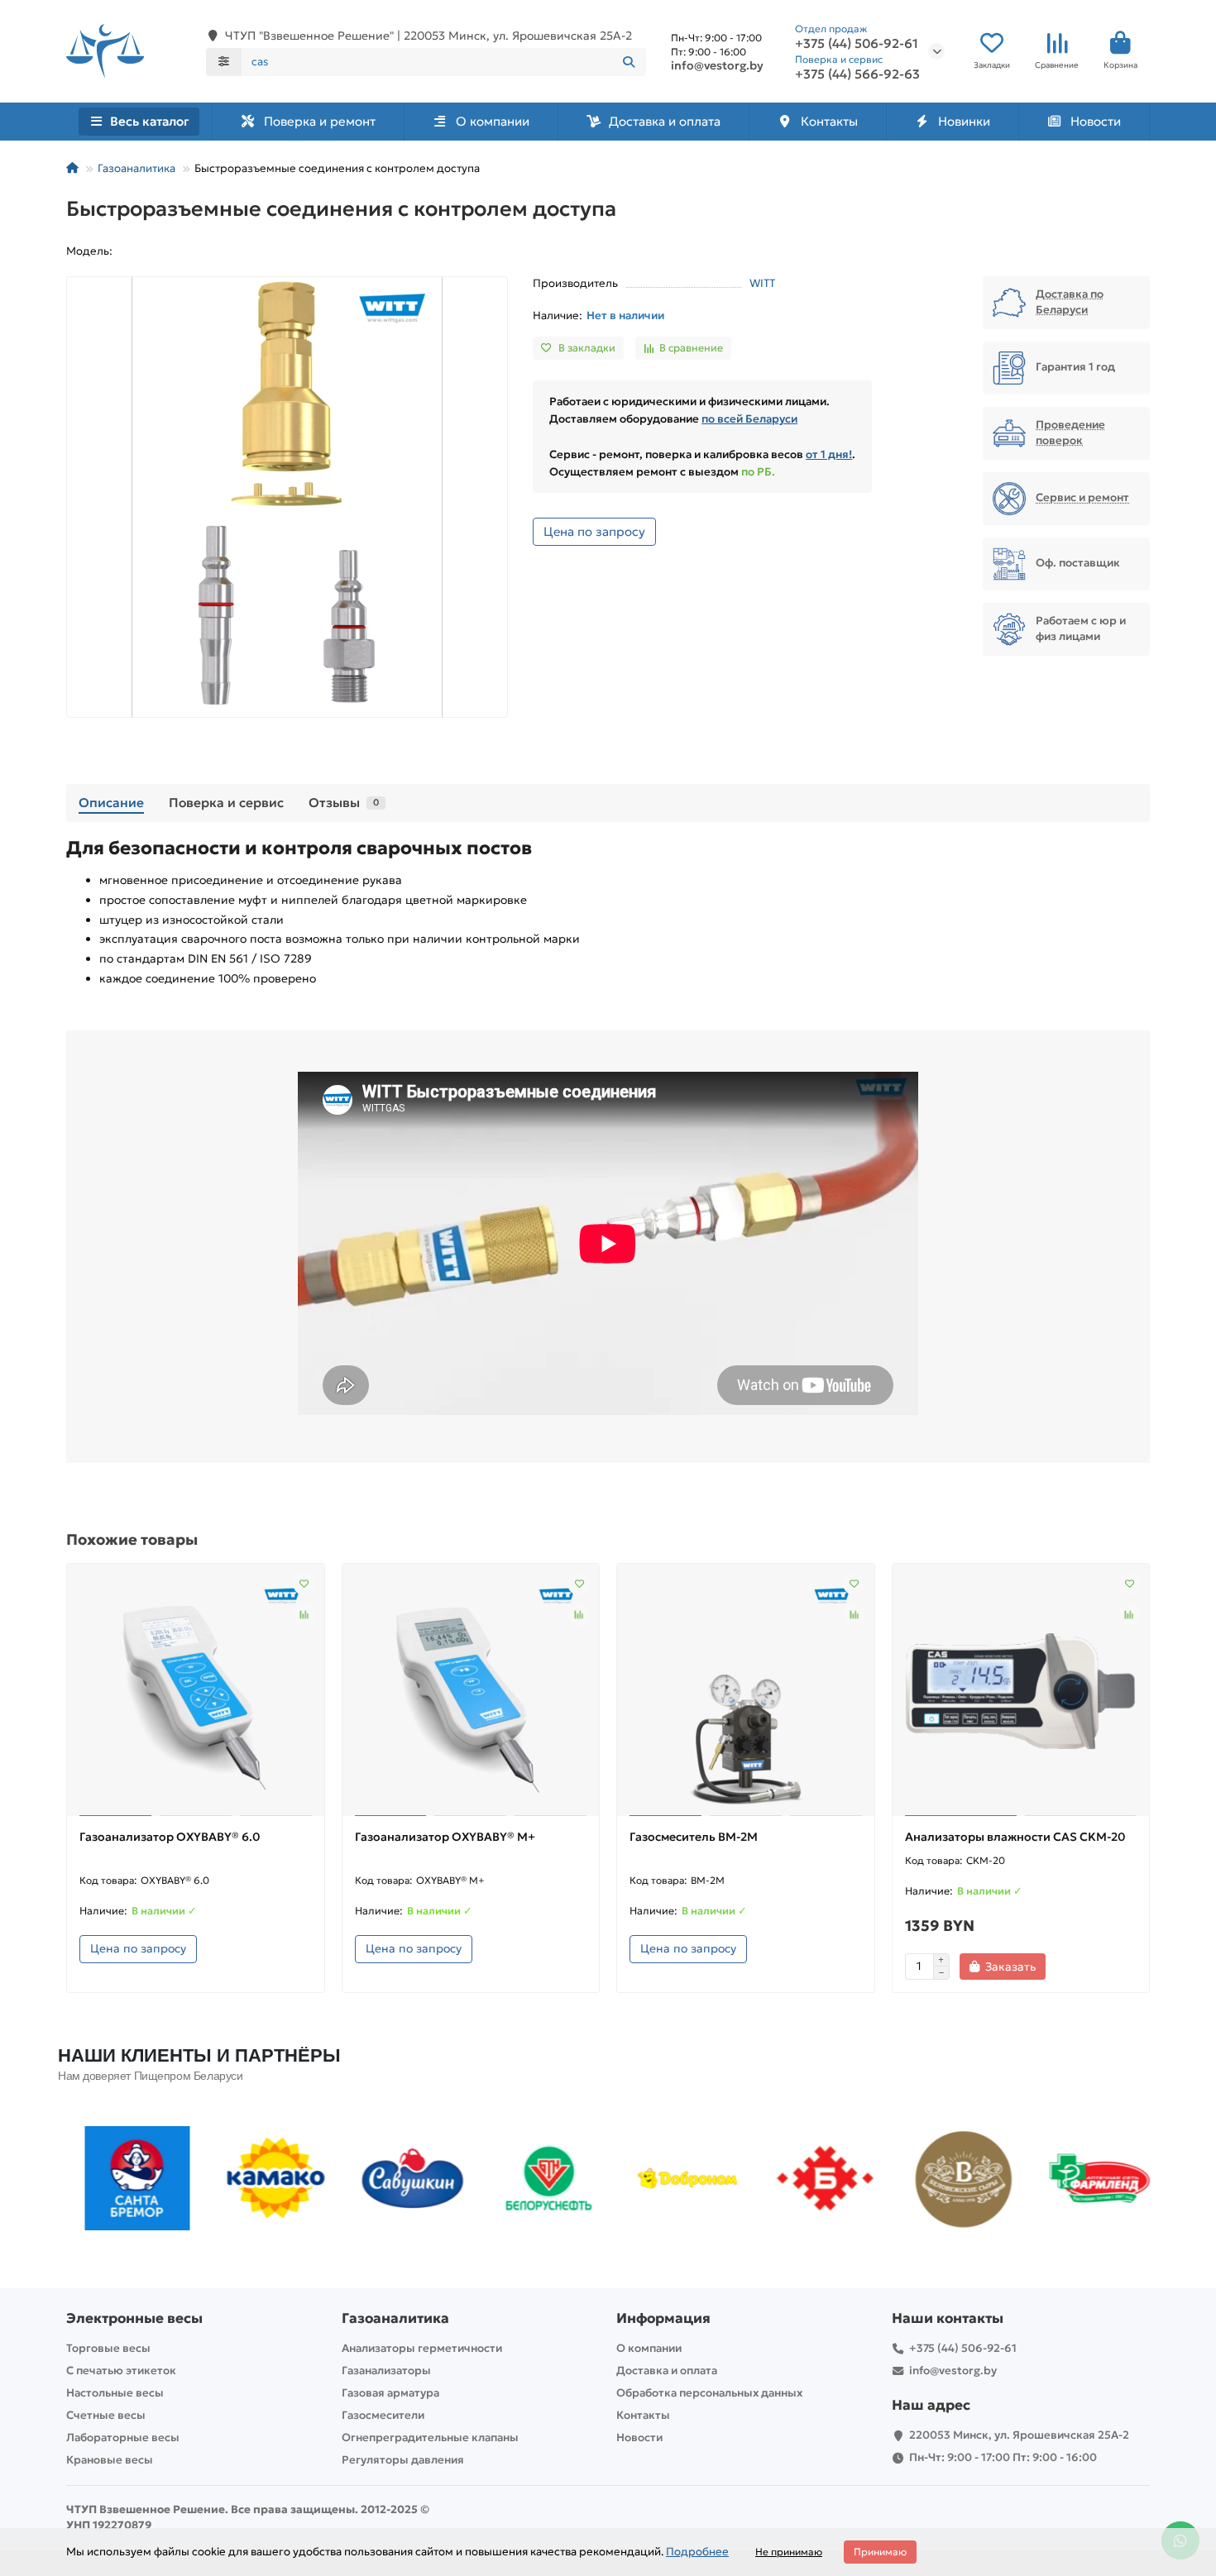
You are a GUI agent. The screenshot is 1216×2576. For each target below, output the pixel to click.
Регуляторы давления (403, 2460)
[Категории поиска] (224, 62)
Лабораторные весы (123, 2437)
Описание (111, 803)
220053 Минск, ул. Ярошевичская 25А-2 (1019, 2435)
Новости (1096, 121)
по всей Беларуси (749, 419)
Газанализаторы (386, 2370)
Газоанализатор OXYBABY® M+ (445, 1837)
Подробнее (697, 2552)
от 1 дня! (829, 454)
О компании (493, 121)
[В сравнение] (304, 1615)
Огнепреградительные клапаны (430, 2437)
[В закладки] (304, 1584)
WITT (762, 283)
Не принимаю (789, 2552)
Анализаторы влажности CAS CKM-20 (1015, 1837)
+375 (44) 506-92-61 (963, 2348)
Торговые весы (108, 2348)
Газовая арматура (390, 2393)
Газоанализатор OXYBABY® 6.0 (170, 1837)
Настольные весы (115, 2393)
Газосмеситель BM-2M (694, 1837)
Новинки (964, 121)
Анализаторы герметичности (422, 2348)
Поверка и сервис (226, 803)
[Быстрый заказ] (1075, 1967)
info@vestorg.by (717, 65)
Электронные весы (134, 2318)
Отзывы (344, 803)
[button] (80, 2178)
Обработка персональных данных (709, 2393)
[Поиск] (629, 62)
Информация (663, 2318)
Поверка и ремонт (320, 121)
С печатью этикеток (121, 2370)
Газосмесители (383, 2415)
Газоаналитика (136, 168)
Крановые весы (110, 2460)
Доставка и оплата (665, 121)
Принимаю (880, 2552)
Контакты (829, 121)
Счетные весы (106, 2415)
